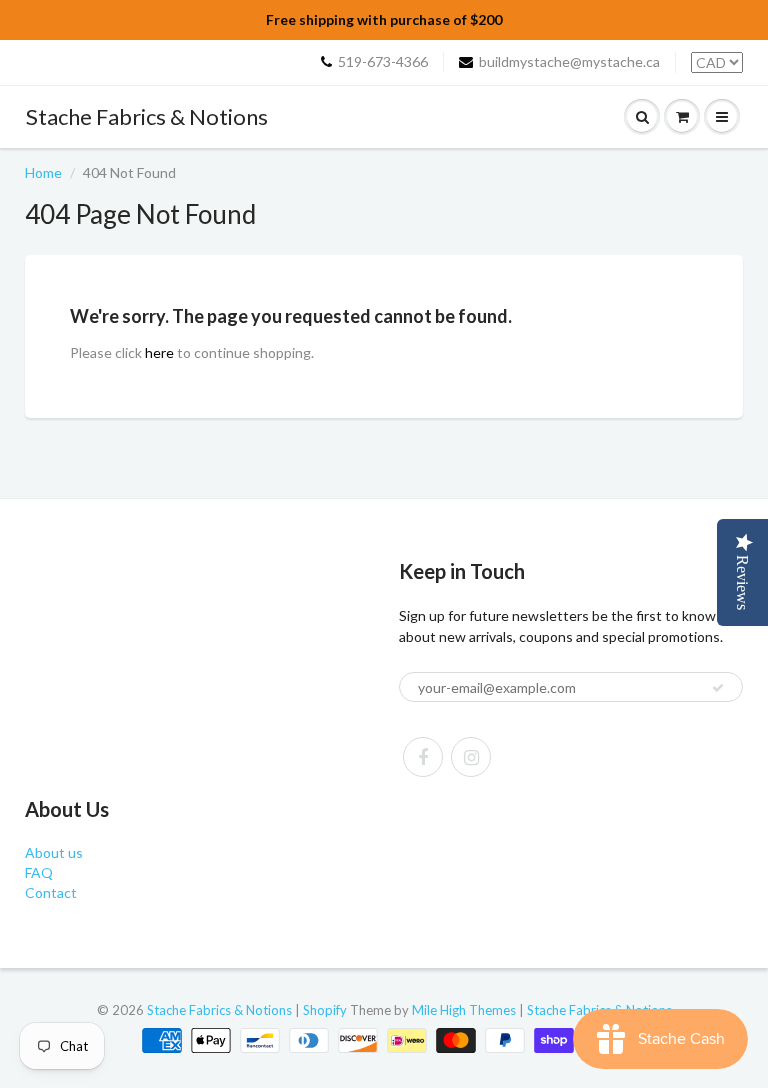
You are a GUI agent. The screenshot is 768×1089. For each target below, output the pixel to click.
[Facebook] (423, 757)
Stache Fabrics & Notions (147, 116)
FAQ (39, 872)
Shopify (325, 1010)
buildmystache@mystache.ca (569, 61)
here (159, 352)
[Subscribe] (718, 688)
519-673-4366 (383, 61)
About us (54, 852)
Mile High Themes (464, 1010)
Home (43, 172)
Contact (51, 892)
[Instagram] (471, 757)
